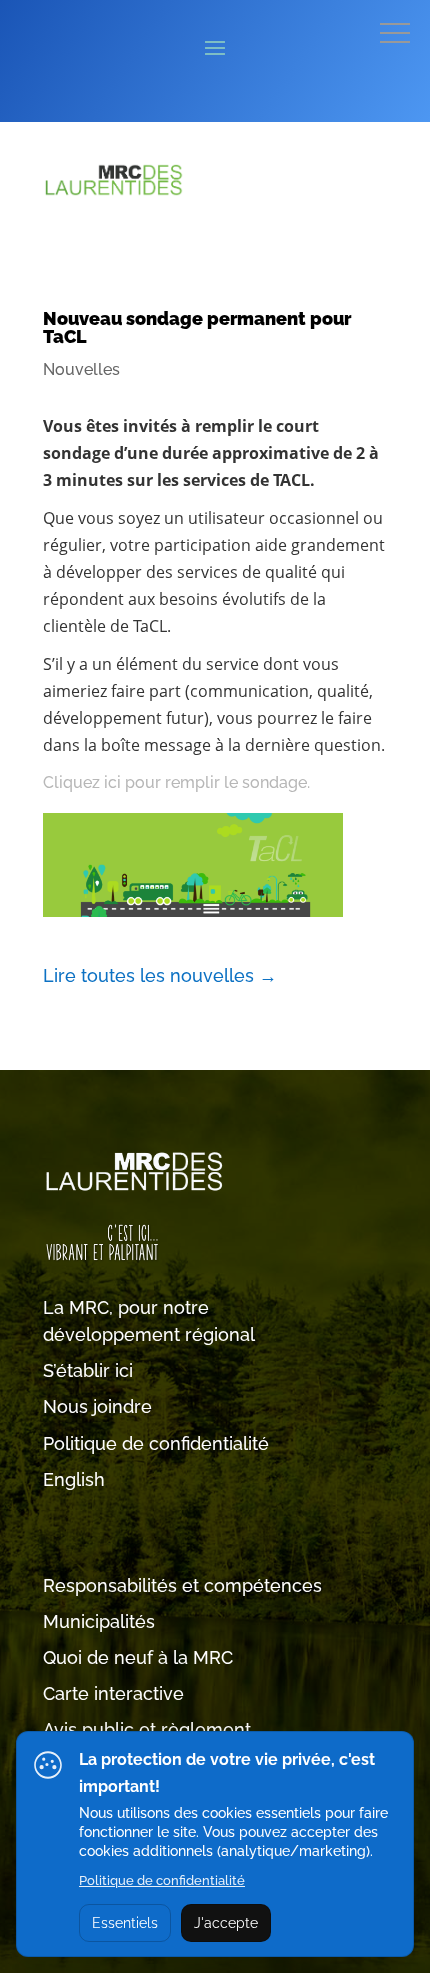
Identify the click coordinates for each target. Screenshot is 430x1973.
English (74, 1479)
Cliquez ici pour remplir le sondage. (176, 782)
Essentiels (125, 1923)
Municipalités (99, 1621)
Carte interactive (113, 1693)
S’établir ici (88, 1370)
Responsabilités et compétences (182, 1585)
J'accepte (226, 1923)
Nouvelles (81, 369)
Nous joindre (97, 1406)
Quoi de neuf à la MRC (138, 1657)
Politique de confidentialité (156, 1443)
